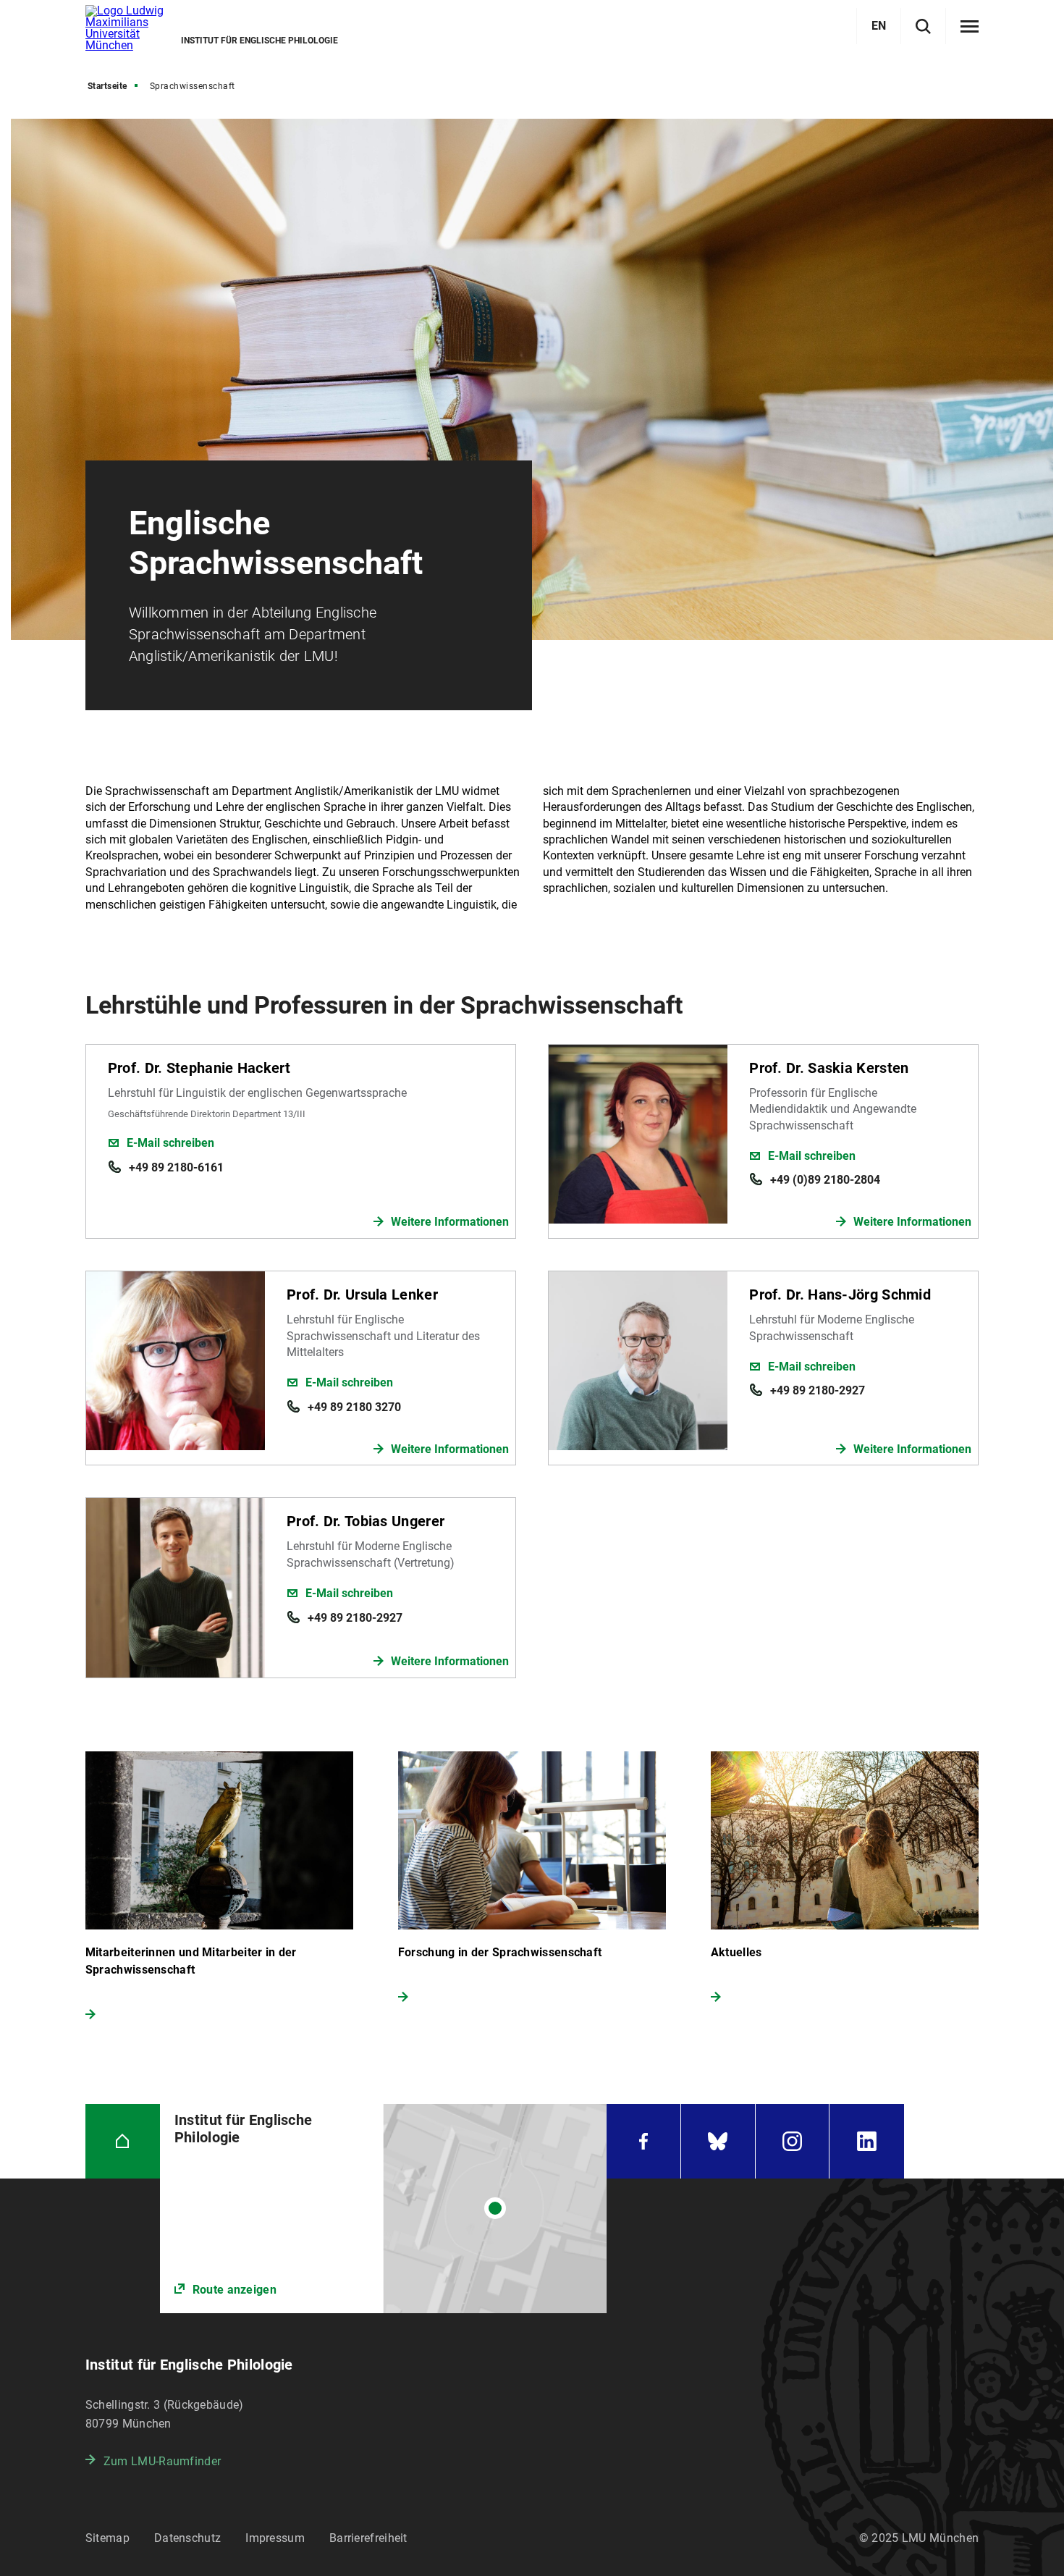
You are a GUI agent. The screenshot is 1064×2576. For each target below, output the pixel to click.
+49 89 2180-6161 (176, 1167)
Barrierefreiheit (368, 2538)
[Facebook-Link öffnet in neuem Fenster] (643, 2141)
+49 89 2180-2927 (818, 1390)
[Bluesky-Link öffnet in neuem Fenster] (718, 2141)
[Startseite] (123, 2141)
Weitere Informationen (450, 1222)
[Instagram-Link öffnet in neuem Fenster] (793, 2141)
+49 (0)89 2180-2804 (825, 1180)
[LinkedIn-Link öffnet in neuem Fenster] (867, 2141)
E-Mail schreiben (170, 1143)
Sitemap (107, 2538)
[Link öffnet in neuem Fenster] (383, 2209)
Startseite (107, 86)
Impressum (275, 2538)
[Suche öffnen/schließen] (923, 26)
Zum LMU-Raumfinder (162, 2461)
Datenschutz (187, 2538)
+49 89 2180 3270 (354, 1407)
